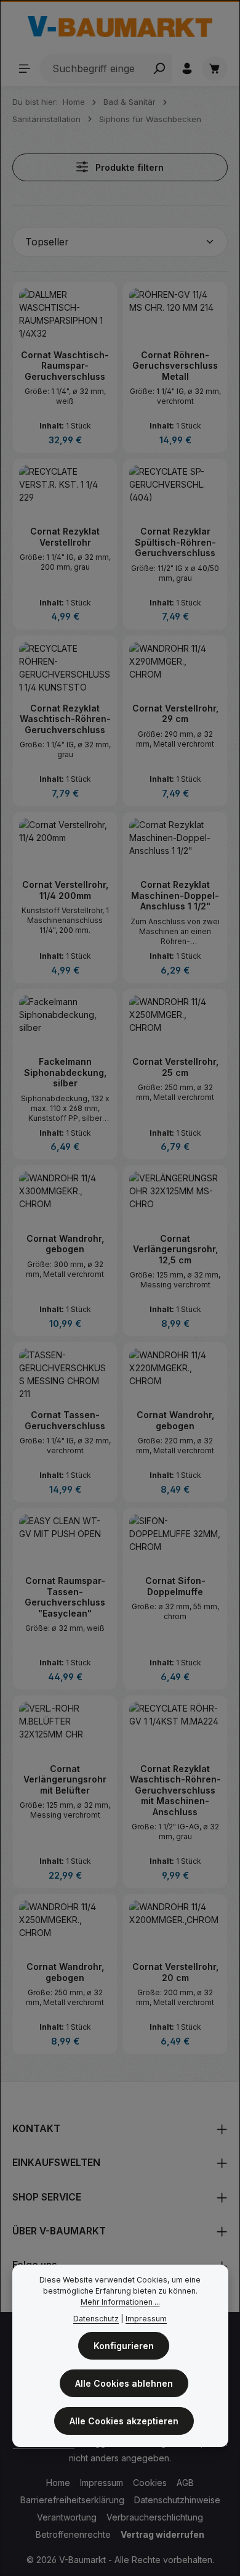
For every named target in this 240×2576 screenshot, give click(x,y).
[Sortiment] (25, 68)
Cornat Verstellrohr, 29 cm (175, 714)
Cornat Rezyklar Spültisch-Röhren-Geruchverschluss (175, 542)
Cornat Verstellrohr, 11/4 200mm (65, 890)
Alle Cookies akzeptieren (124, 2421)
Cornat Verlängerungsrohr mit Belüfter (65, 1779)
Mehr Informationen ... (120, 2302)
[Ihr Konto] (187, 68)
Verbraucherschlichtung (155, 2517)
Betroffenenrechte (73, 2534)
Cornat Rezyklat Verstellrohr (65, 537)
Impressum (102, 2483)
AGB (185, 2483)
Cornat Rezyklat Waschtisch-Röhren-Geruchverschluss (65, 719)
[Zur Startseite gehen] (120, 27)
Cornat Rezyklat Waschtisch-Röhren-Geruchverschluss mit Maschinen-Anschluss (175, 1790)
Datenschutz (96, 2319)
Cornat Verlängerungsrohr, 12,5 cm (175, 1249)
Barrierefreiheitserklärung (72, 2500)
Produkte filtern (128, 167)
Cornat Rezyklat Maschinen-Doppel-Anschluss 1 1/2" (175, 895)
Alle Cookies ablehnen (124, 2383)
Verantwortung (67, 2517)
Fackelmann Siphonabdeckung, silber (65, 1072)
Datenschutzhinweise (177, 2500)
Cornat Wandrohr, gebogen (65, 1244)
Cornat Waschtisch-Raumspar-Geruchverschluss (65, 366)
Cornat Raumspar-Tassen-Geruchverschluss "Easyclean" (65, 1597)
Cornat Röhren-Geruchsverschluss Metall (175, 366)
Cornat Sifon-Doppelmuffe (175, 1586)
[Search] (159, 68)
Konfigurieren (124, 2346)
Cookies (150, 2483)
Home (58, 2483)
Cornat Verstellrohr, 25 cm (175, 1067)
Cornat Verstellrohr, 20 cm (175, 1972)
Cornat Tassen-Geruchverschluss (65, 1420)
